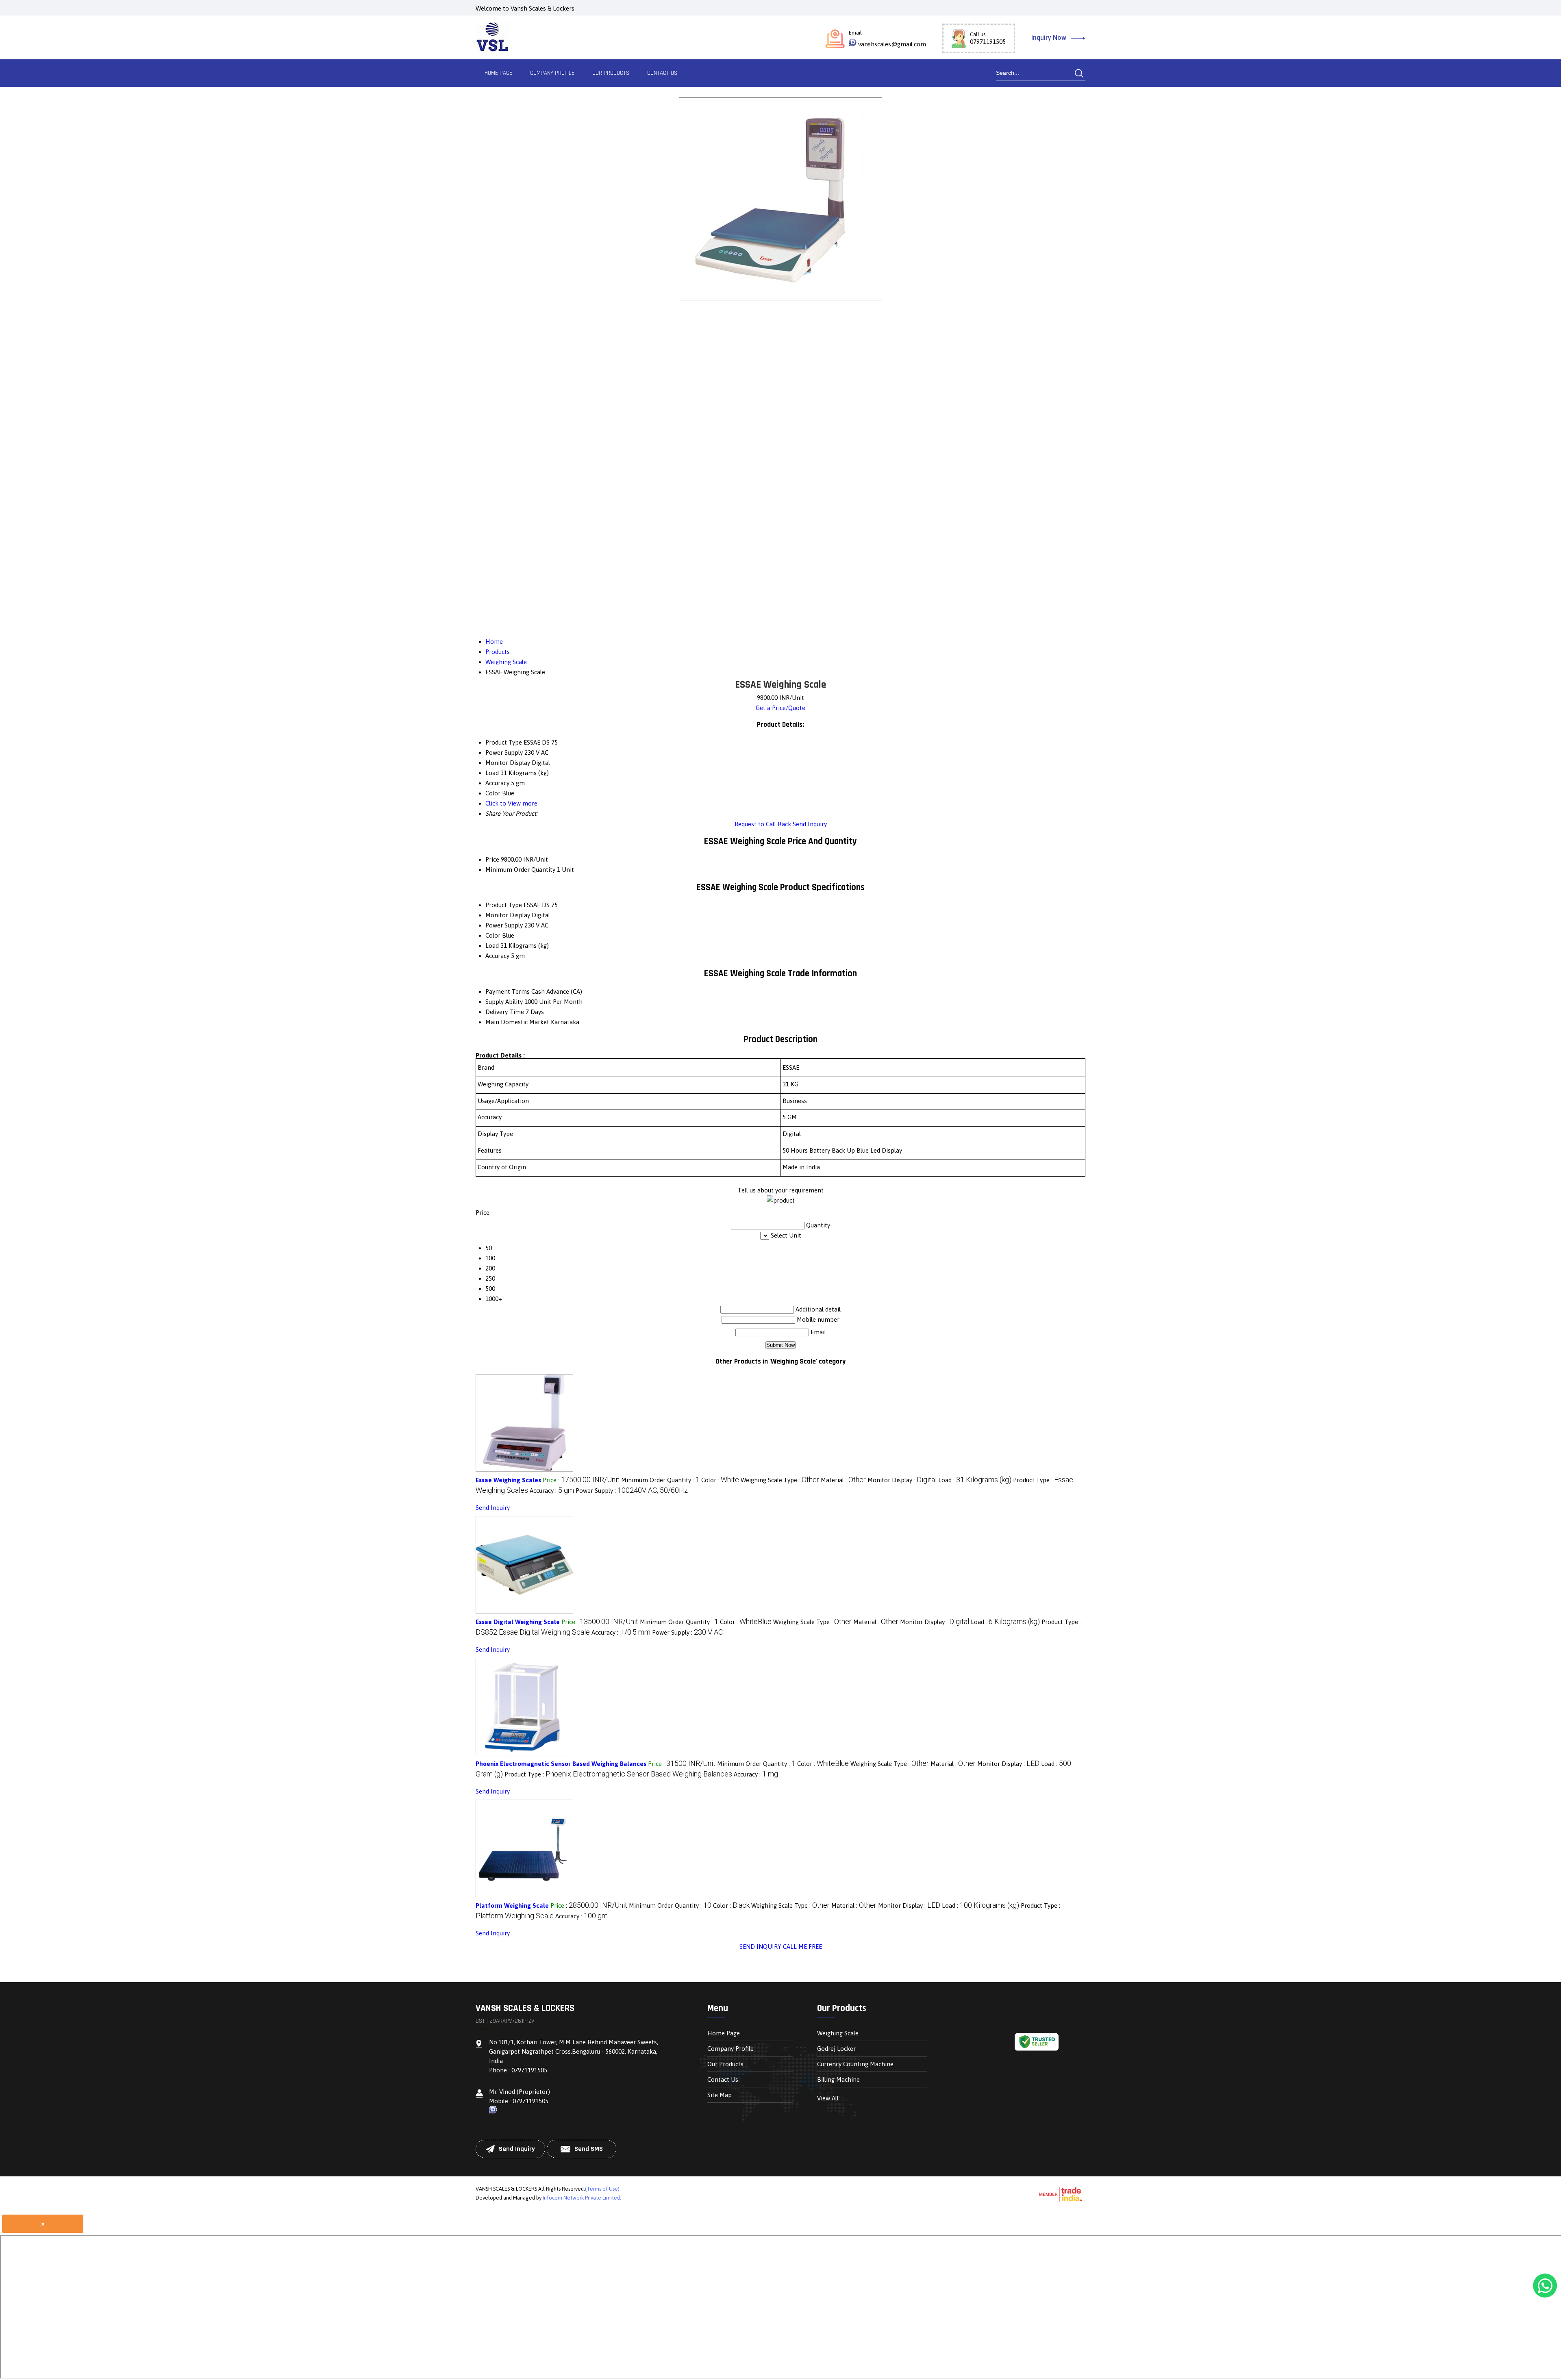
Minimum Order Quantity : (660, 1480)
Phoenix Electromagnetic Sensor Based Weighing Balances (561, 1764)
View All (828, 2098)
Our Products (611, 73)
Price (492, 859)
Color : (720, 1480)
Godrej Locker (836, 2049)
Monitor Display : (902, 1480)
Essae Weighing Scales (508, 1480)
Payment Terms (508, 991)
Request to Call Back (763, 824)
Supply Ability (504, 1002)
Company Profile (552, 73)
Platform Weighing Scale (512, 1906)
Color (493, 935)
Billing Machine (838, 2079)
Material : (843, 1480)
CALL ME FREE (802, 1947)
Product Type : (618, 1774)
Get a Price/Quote (780, 708)
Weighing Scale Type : (780, 1480)
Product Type (504, 905)
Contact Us (662, 73)
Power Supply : (632, 1491)
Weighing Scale (838, 2033)
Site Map (720, 2095)
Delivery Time (505, 1012)
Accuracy (497, 956)
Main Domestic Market (517, 1022)
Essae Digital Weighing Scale (518, 1622)
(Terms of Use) (602, 2189)
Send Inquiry (810, 824)
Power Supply (504, 925)
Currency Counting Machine (855, 2064)
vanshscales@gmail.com (892, 44)
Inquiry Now (1050, 37)
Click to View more (511, 803)
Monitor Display (508, 915)
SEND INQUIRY (760, 1947)
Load (492, 946)
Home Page (498, 73)
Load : (975, 1480)
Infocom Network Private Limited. (582, 2198)
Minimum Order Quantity (520, 870)
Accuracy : (552, 1491)
